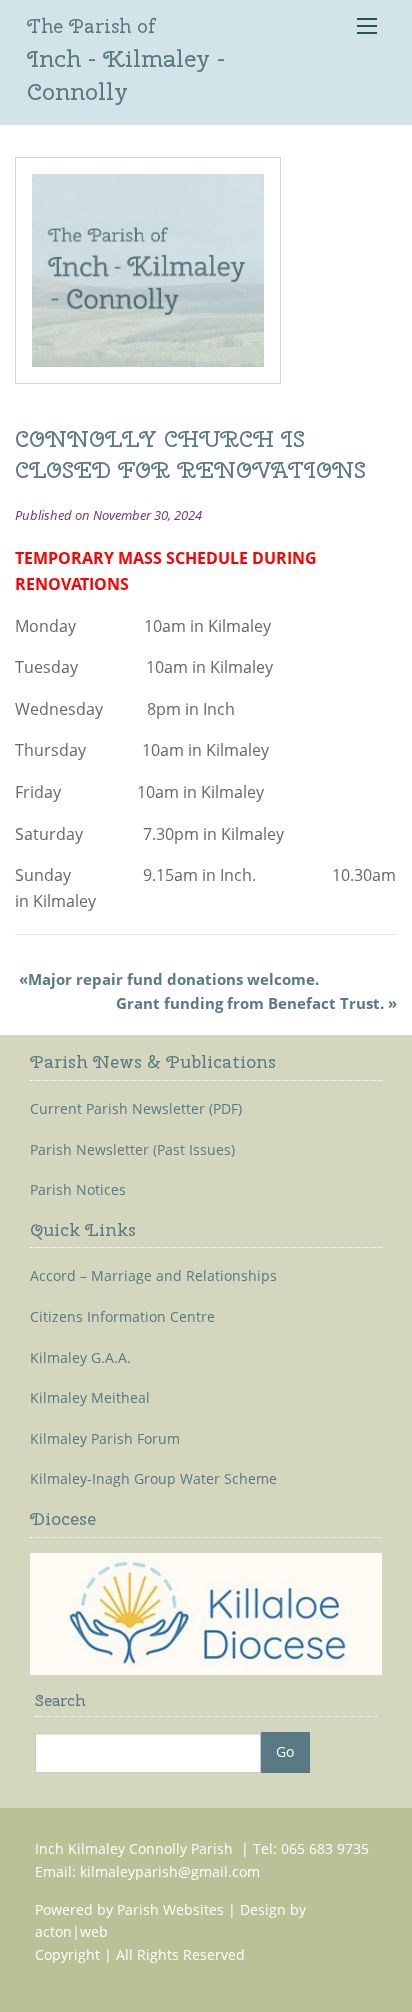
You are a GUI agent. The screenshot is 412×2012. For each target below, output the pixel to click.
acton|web (71, 1931)
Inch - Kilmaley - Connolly (126, 60)
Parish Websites (170, 1909)
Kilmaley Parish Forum (105, 1439)
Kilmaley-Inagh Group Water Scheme (153, 1479)
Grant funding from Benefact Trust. (250, 1003)
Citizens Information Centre (122, 1317)
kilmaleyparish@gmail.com (170, 1871)
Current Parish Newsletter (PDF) (136, 1109)
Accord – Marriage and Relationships (153, 1276)
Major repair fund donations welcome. (173, 979)
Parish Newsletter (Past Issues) (132, 1150)
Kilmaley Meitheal (90, 1398)
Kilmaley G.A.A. (80, 1358)
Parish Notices (78, 1190)
